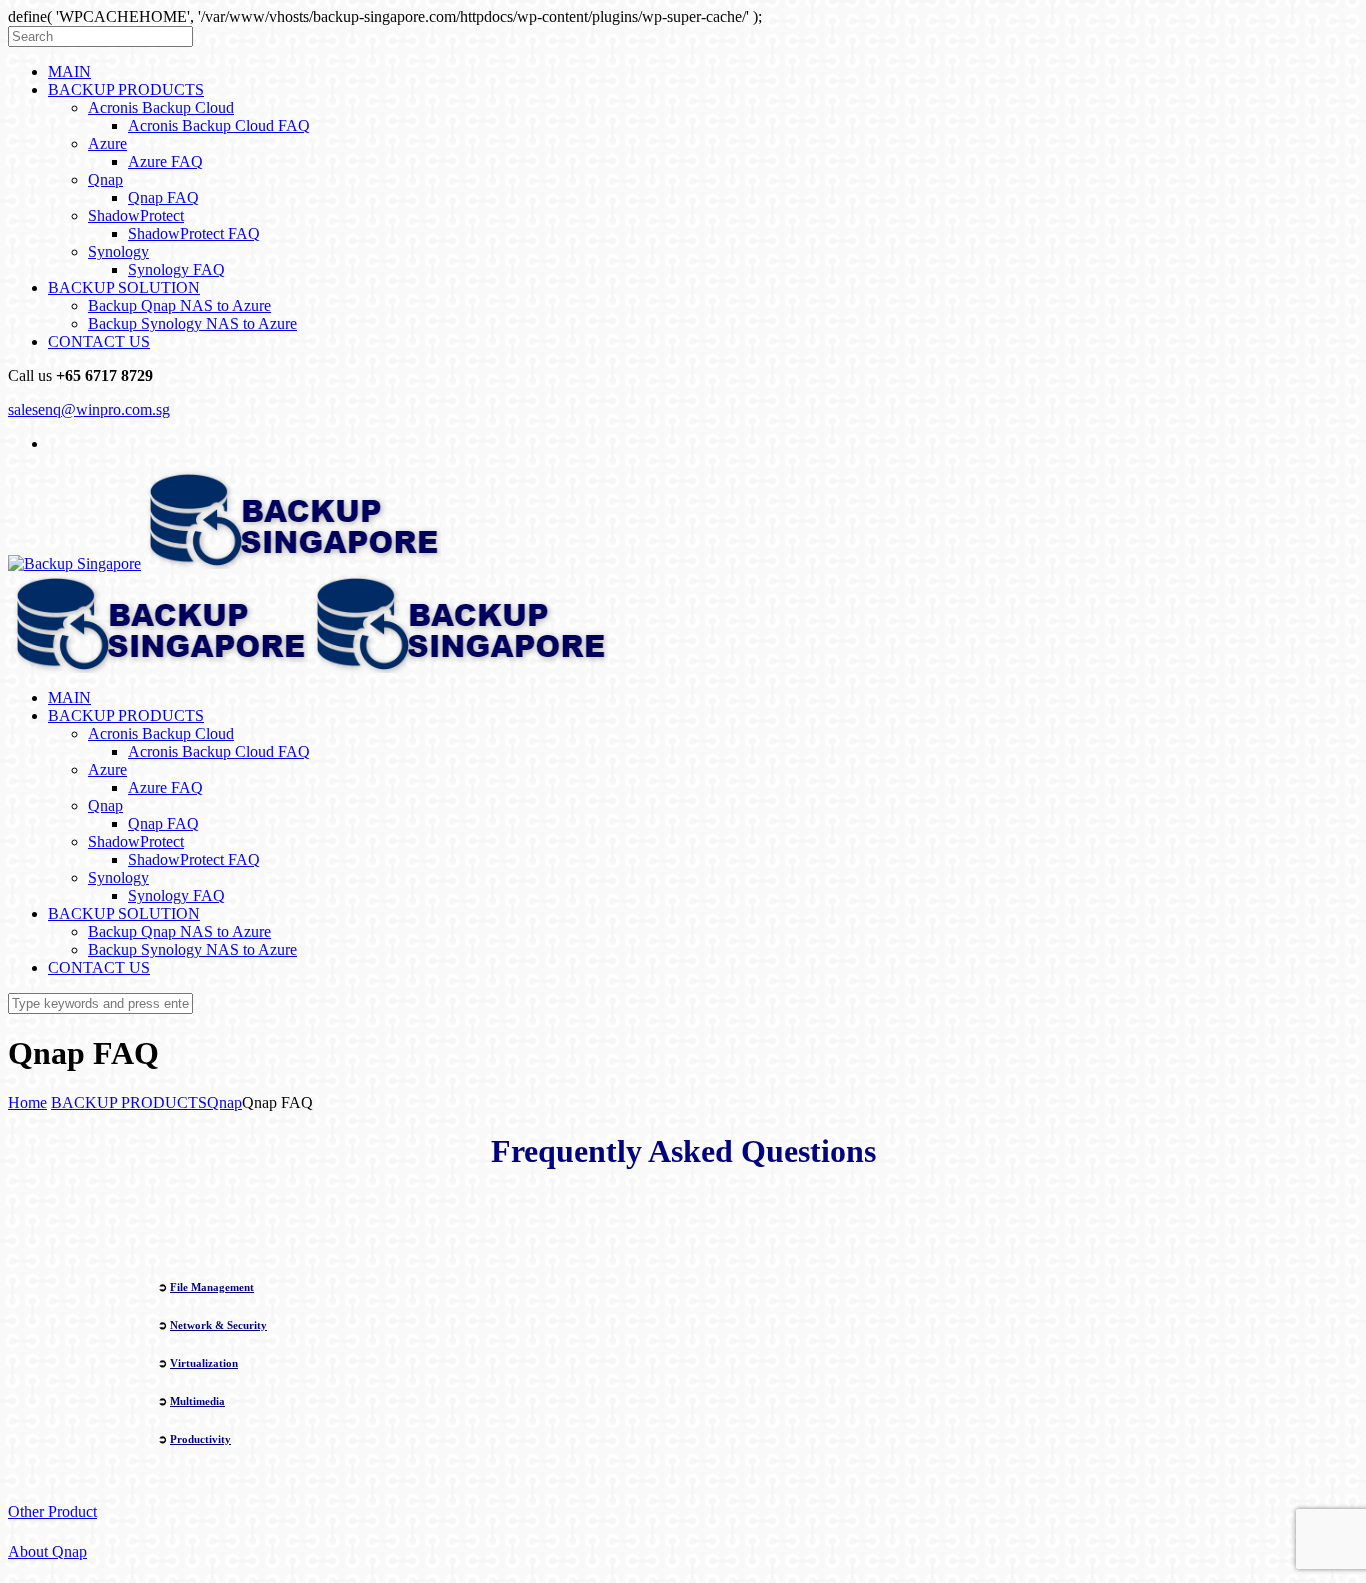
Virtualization (204, 1363)
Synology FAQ (176, 269)
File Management (212, 1287)
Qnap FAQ (163, 197)
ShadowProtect (136, 215)
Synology (118, 251)
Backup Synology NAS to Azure (192, 323)
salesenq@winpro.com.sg (89, 409)
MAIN (69, 71)
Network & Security (218, 1325)
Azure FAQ (165, 161)
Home (27, 1102)
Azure (107, 143)
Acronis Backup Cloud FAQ (219, 125)
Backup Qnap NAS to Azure (179, 305)
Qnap (105, 179)
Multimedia (197, 1401)
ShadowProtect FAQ (194, 233)
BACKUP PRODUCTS (126, 89)
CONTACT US (99, 341)
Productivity (200, 1439)
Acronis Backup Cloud (161, 107)
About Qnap (47, 1551)
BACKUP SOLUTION (124, 287)
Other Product (52, 1511)
